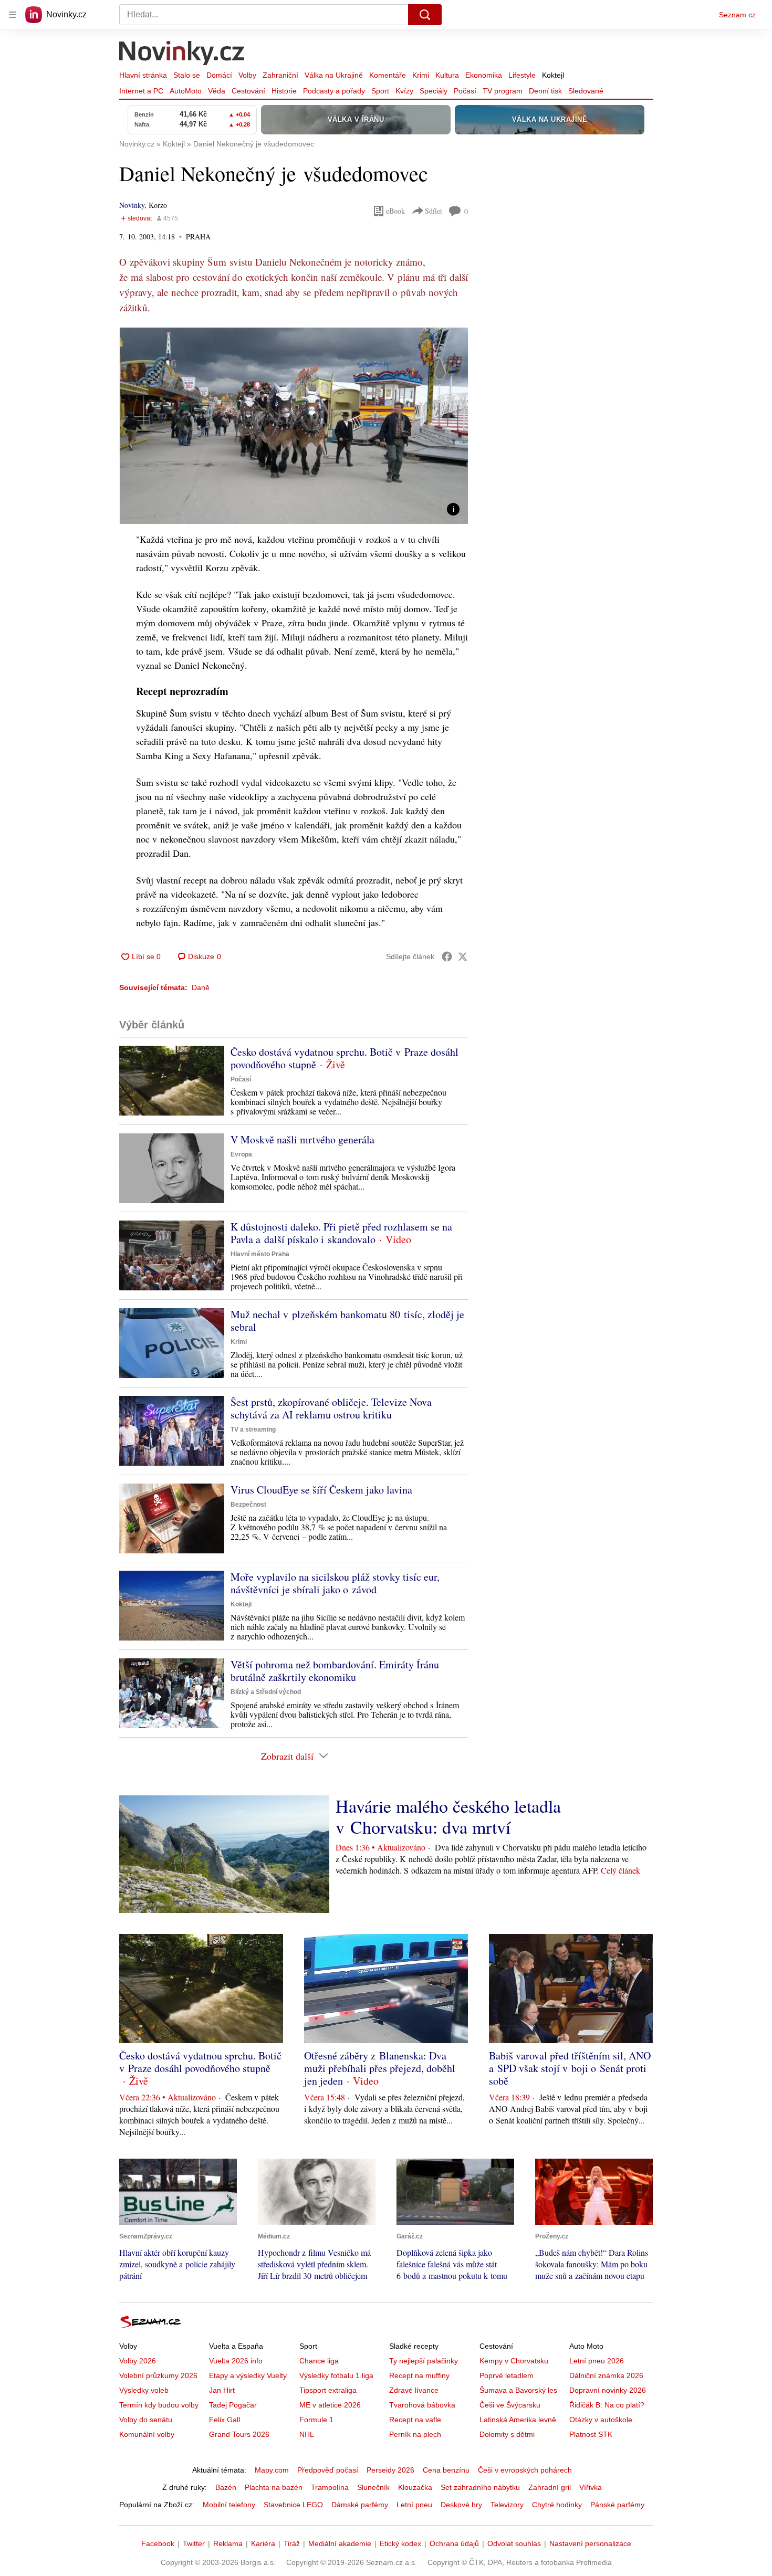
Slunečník (373, 2487)
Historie (284, 91)
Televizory (507, 2505)
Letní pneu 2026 (597, 2361)
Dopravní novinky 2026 (608, 2390)
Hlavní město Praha (260, 1254)
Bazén (226, 2487)
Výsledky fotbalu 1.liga (336, 2375)
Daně (201, 987)
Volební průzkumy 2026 (158, 2375)
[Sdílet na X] (463, 956)
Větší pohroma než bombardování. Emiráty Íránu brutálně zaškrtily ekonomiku (335, 1671)
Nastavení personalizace (590, 2543)
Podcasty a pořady (334, 91)
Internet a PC (141, 91)
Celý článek (620, 1870)
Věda (217, 91)
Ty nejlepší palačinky (424, 2361)
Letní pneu (414, 2505)
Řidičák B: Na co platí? (607, 2405)
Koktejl (553, 75)
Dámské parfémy (360, 2505)
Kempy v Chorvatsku (514, 2361)
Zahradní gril (550, 2487)
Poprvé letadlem (507, 2375)
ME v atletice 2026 (330, 2405)
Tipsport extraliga (328, 2390)
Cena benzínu (446, 2470)
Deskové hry (461, 2505)
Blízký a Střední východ (266, 1692)
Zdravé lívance (414, 2390)
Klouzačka (415, 2487)
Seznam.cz (737, 15)
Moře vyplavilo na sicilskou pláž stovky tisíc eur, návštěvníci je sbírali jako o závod (335, 1583)
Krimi (421, 75)
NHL (307, 2434)
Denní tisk (545, 91)
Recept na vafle (415, 2420)
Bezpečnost (248, 1505)
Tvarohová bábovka (422, 2405)
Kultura (447, 75)
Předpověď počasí (328, 2470)
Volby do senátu (146, 2420)
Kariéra (263, 2543)
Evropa (241, 1154)
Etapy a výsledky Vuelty (248, 2375)
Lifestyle (522, 75)
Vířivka (591, 2487)
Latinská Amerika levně (518, 2420)
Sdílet (434, 211)
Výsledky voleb (144, 2390)
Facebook (158, 2543)
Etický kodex (400, 2543)
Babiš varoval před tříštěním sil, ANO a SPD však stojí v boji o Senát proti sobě (570, 2068)
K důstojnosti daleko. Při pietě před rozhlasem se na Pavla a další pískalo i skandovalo (341, 1233)
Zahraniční (280, 75)
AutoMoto (186, 91)
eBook (395, 211)
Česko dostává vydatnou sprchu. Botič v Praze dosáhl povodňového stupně (345, 1058)
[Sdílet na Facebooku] (447, 956)
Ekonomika (484, 75)
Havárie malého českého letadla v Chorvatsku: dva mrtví (448, 1816)
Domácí (219, 75)
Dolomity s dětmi (507, 2434)
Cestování (248, 91)
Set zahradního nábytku (480, 2487)
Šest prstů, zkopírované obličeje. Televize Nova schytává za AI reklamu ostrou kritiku (331, 1408)
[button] (294, 426)
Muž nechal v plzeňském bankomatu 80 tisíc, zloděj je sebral (347, 1321)
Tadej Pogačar (233, 2405)
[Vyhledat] (425, 15)
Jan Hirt (222, 2390)
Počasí (465, 91)
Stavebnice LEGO (293, 2505)
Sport (380, 91)
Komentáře (388, 75)
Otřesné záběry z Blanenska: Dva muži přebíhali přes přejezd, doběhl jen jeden (380, 2068)
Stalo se (187, 75)
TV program (503, 91)
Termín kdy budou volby (159, 2405)
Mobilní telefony (229, 2505)
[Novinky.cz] (182, 54)
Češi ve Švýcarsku (510, 2405)
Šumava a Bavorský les (518, 2390)
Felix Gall (225, 2420)
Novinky (132, 205)
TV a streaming (253, 1429)
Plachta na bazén (274, 2487)
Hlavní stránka (143, 75)
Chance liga (319, 2361)
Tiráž (292, 2543)
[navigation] (13, 15)
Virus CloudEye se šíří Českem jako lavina (321, 1490)
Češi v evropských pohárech (525, 2470)
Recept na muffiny (419, 2375)
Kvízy (404, 91)
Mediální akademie (340, 2543)
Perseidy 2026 (390, 2470)
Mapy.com (272, 2470)
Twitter (194, 2543)
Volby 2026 (138, 2361)
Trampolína (330, 2487)
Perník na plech (415, 2434)
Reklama (228, 2543)
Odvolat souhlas (514, 2543)
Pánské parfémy (617, 2505)
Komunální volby (147, 2434)
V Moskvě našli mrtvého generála (302, 1139)
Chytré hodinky (557, 2505)
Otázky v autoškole (601, 2420)
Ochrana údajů (454, 2543)
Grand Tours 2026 (239, 2434)
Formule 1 (316, 2420)
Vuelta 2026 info (236, 2361)
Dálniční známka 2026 (606, 2375)
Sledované (586, 91)
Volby (247, 75)
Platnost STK (591, 2434)
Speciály (434, 91)
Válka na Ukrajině (334, 75)
